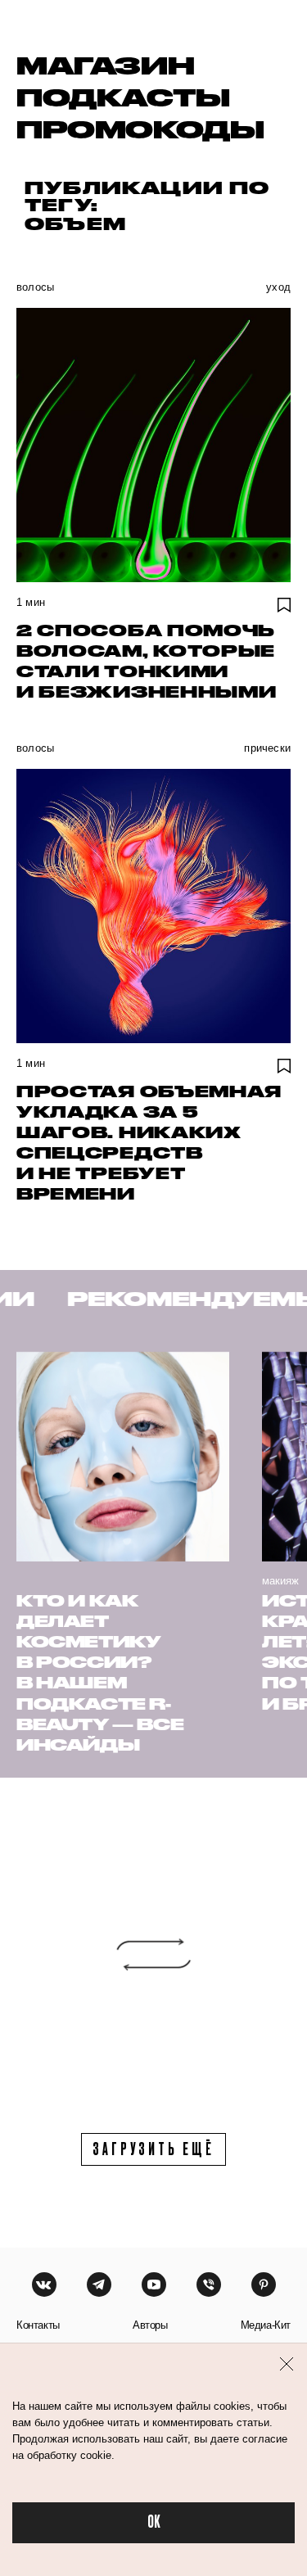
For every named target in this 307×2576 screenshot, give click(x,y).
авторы (150, 2325)
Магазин (105, 65)
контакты (38, 2325)
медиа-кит (266, 2325)
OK (154, 2522)
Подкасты (123, 97)
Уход (278, 287)
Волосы (35, 287)
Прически (267, 748)
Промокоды (140, 129)
